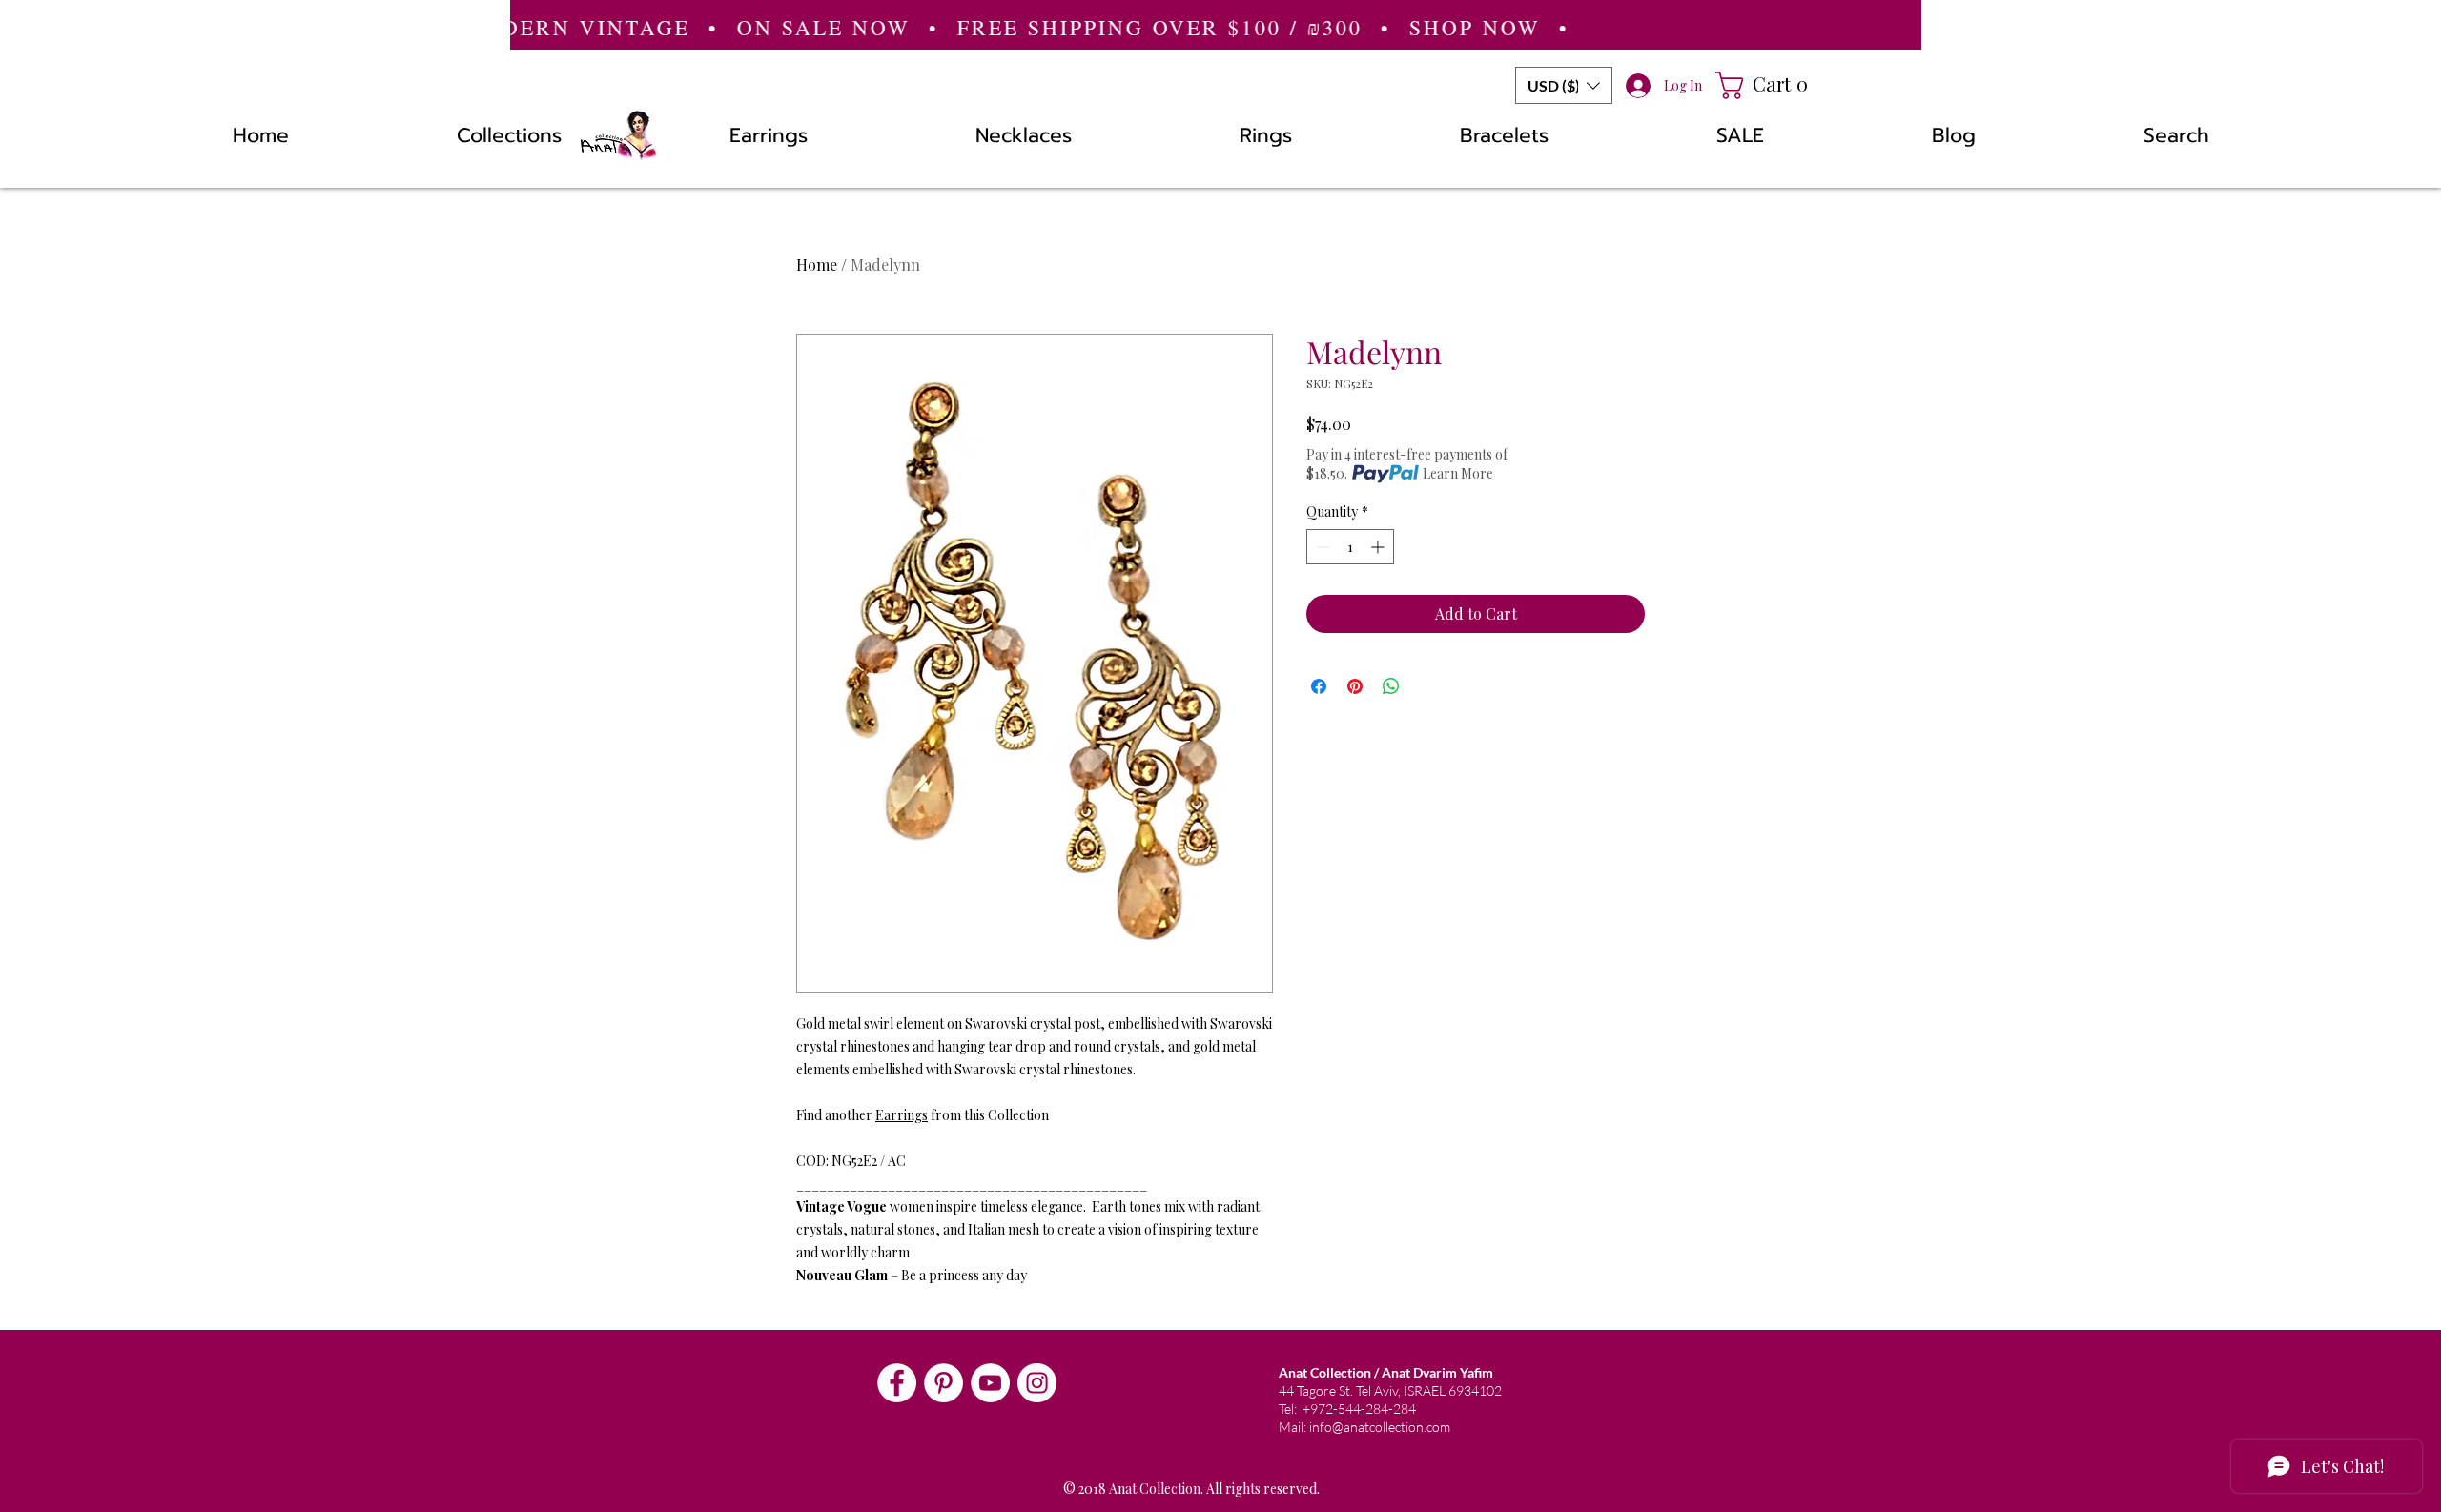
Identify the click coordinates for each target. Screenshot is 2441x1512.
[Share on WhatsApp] (1391, 686)
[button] (1564, 85)
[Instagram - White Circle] (1037, 1383)
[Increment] (1379, 547)
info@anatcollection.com (1380, 1427)
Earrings (902, 1115)
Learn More (1458, 473)
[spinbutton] (1350, 547)
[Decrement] (1321, 547)
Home (817, 265)
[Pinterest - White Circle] (944, 1383)
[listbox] (1564, 85)
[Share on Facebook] (1319, 686)
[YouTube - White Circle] (990, 1383)
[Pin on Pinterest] (1355, 686)
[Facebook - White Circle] (897, 1383)
